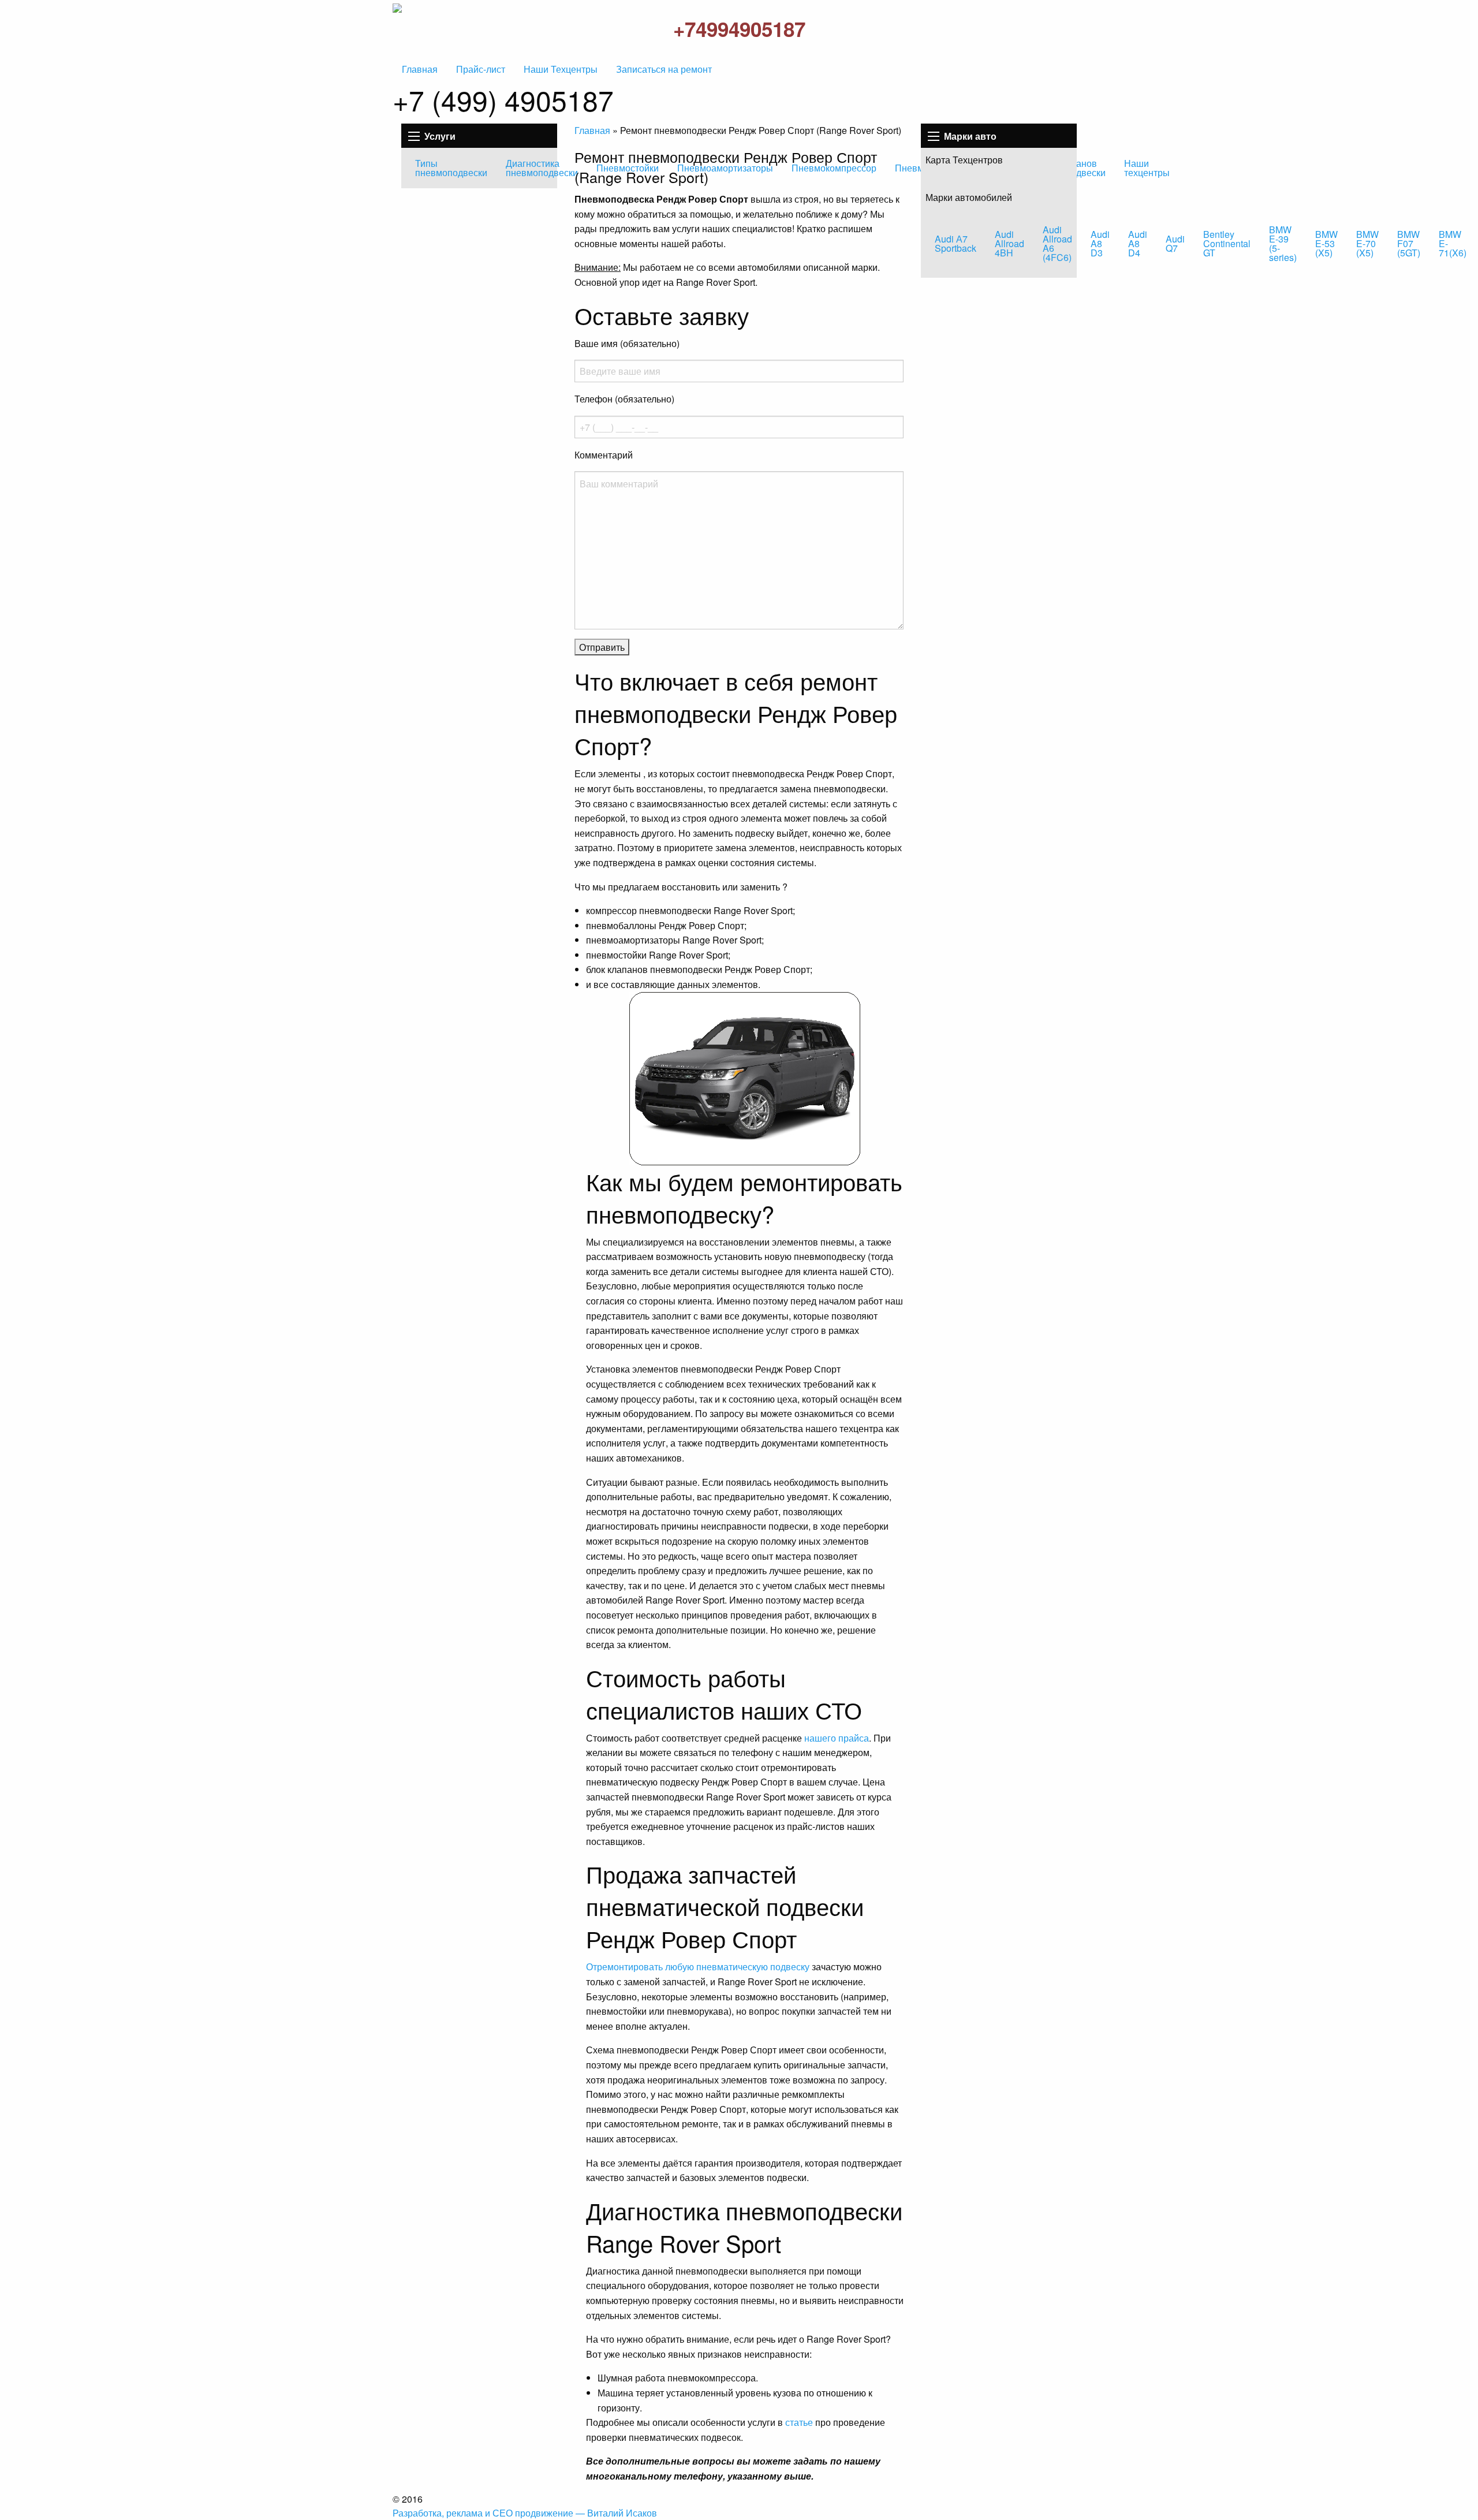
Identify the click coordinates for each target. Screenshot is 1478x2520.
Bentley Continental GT (1227, 243)
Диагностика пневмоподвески (542, 168)
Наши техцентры (1147, 168)
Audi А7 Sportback (956, 243)
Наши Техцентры (561, 69)
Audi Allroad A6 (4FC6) (1057, 243)
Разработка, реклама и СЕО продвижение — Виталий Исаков (525, 2513)
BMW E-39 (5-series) (1283, 243)
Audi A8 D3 (1100, 243)
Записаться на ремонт (664, 69)
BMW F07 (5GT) (1409, 243)
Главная (420, 69)
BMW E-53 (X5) (1326, 243)
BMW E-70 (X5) (1367, 243)
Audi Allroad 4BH (1009, 243)
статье (799, 2422)
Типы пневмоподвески (451, 168)
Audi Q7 (1175, 243)
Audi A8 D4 (1138, 243)
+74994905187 (739, 29)
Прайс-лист (481, 69)
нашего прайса (837, 1738)
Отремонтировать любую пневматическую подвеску (698, 1967)
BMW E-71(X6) (1453, 243)
